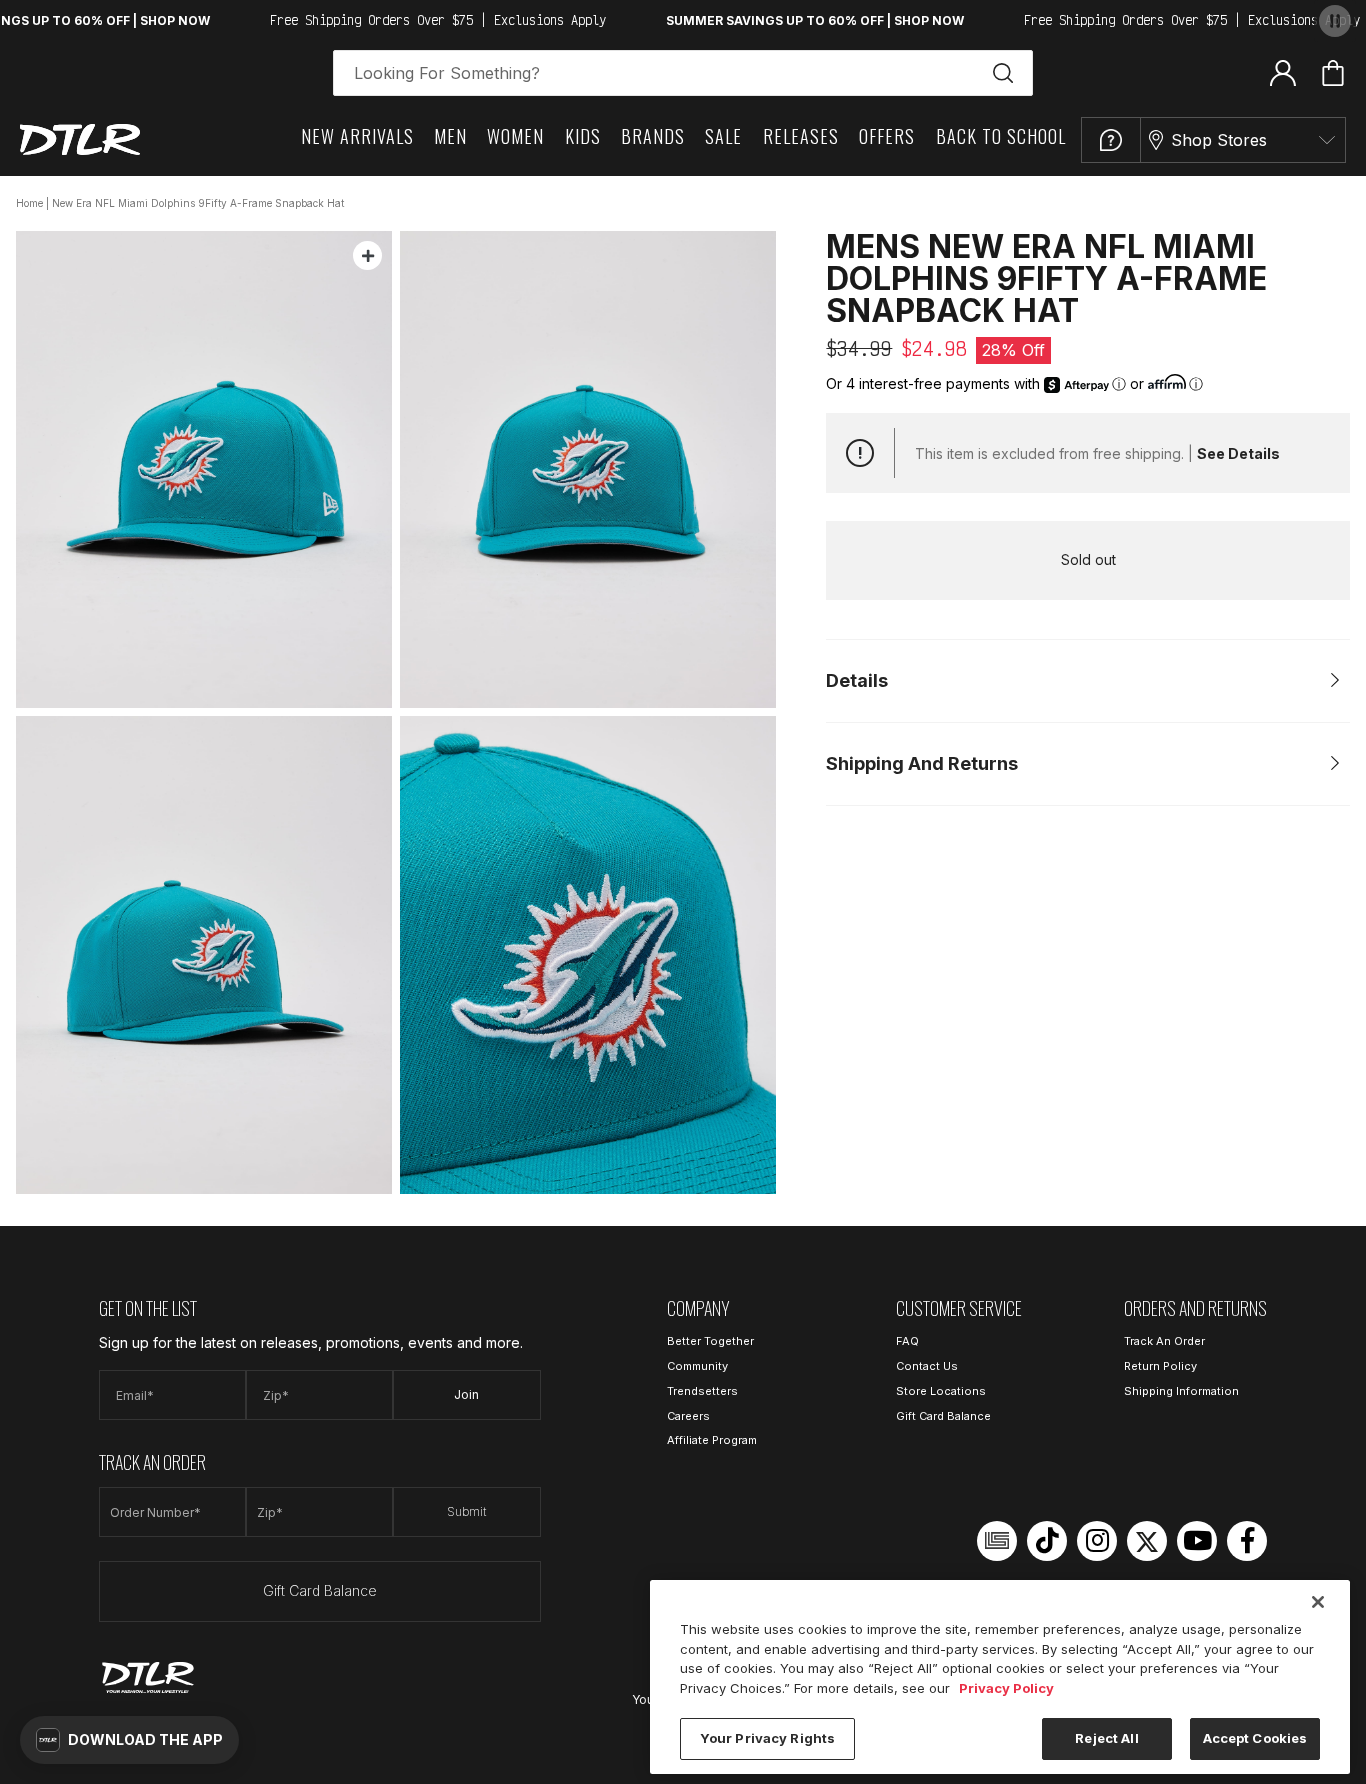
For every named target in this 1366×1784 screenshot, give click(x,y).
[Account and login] (1283, 72)
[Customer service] (1111, 140)
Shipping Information (1181, 1391)
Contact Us (927, 1366)
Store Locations (941, 1391)
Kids (583, 136)
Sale (723, 136)
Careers (688, 1416)
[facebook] (1247, 1541)
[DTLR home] (80, 139)
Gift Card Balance (320, 1590)
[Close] (1318, 1602)
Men (450, 136)
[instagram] (1097, 1541)
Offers (887, 136)
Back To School (1001, 136)
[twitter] (1147, 1541)
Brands (653, 136)
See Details (1238, 453)
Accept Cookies (1255, 1738)
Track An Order (1164, 1341)
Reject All (1106, 1738)
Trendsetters (702, 1391)
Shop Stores (1219, 140)
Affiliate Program (712, 1440)
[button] (129, 1740)
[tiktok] (1047, 1541)
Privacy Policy (1006, 1688)
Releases (801, 136)
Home (29, 203)
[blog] (997, 1541)
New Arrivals (357, 136)
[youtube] (1197, 1541)
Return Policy (1160, 1366)
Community (697, 1366)
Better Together (710, 1341)
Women (515, 136)
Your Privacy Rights (767, 1738)
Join (466, 1394)
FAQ (907, 1341)
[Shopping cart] (1333, 73)
